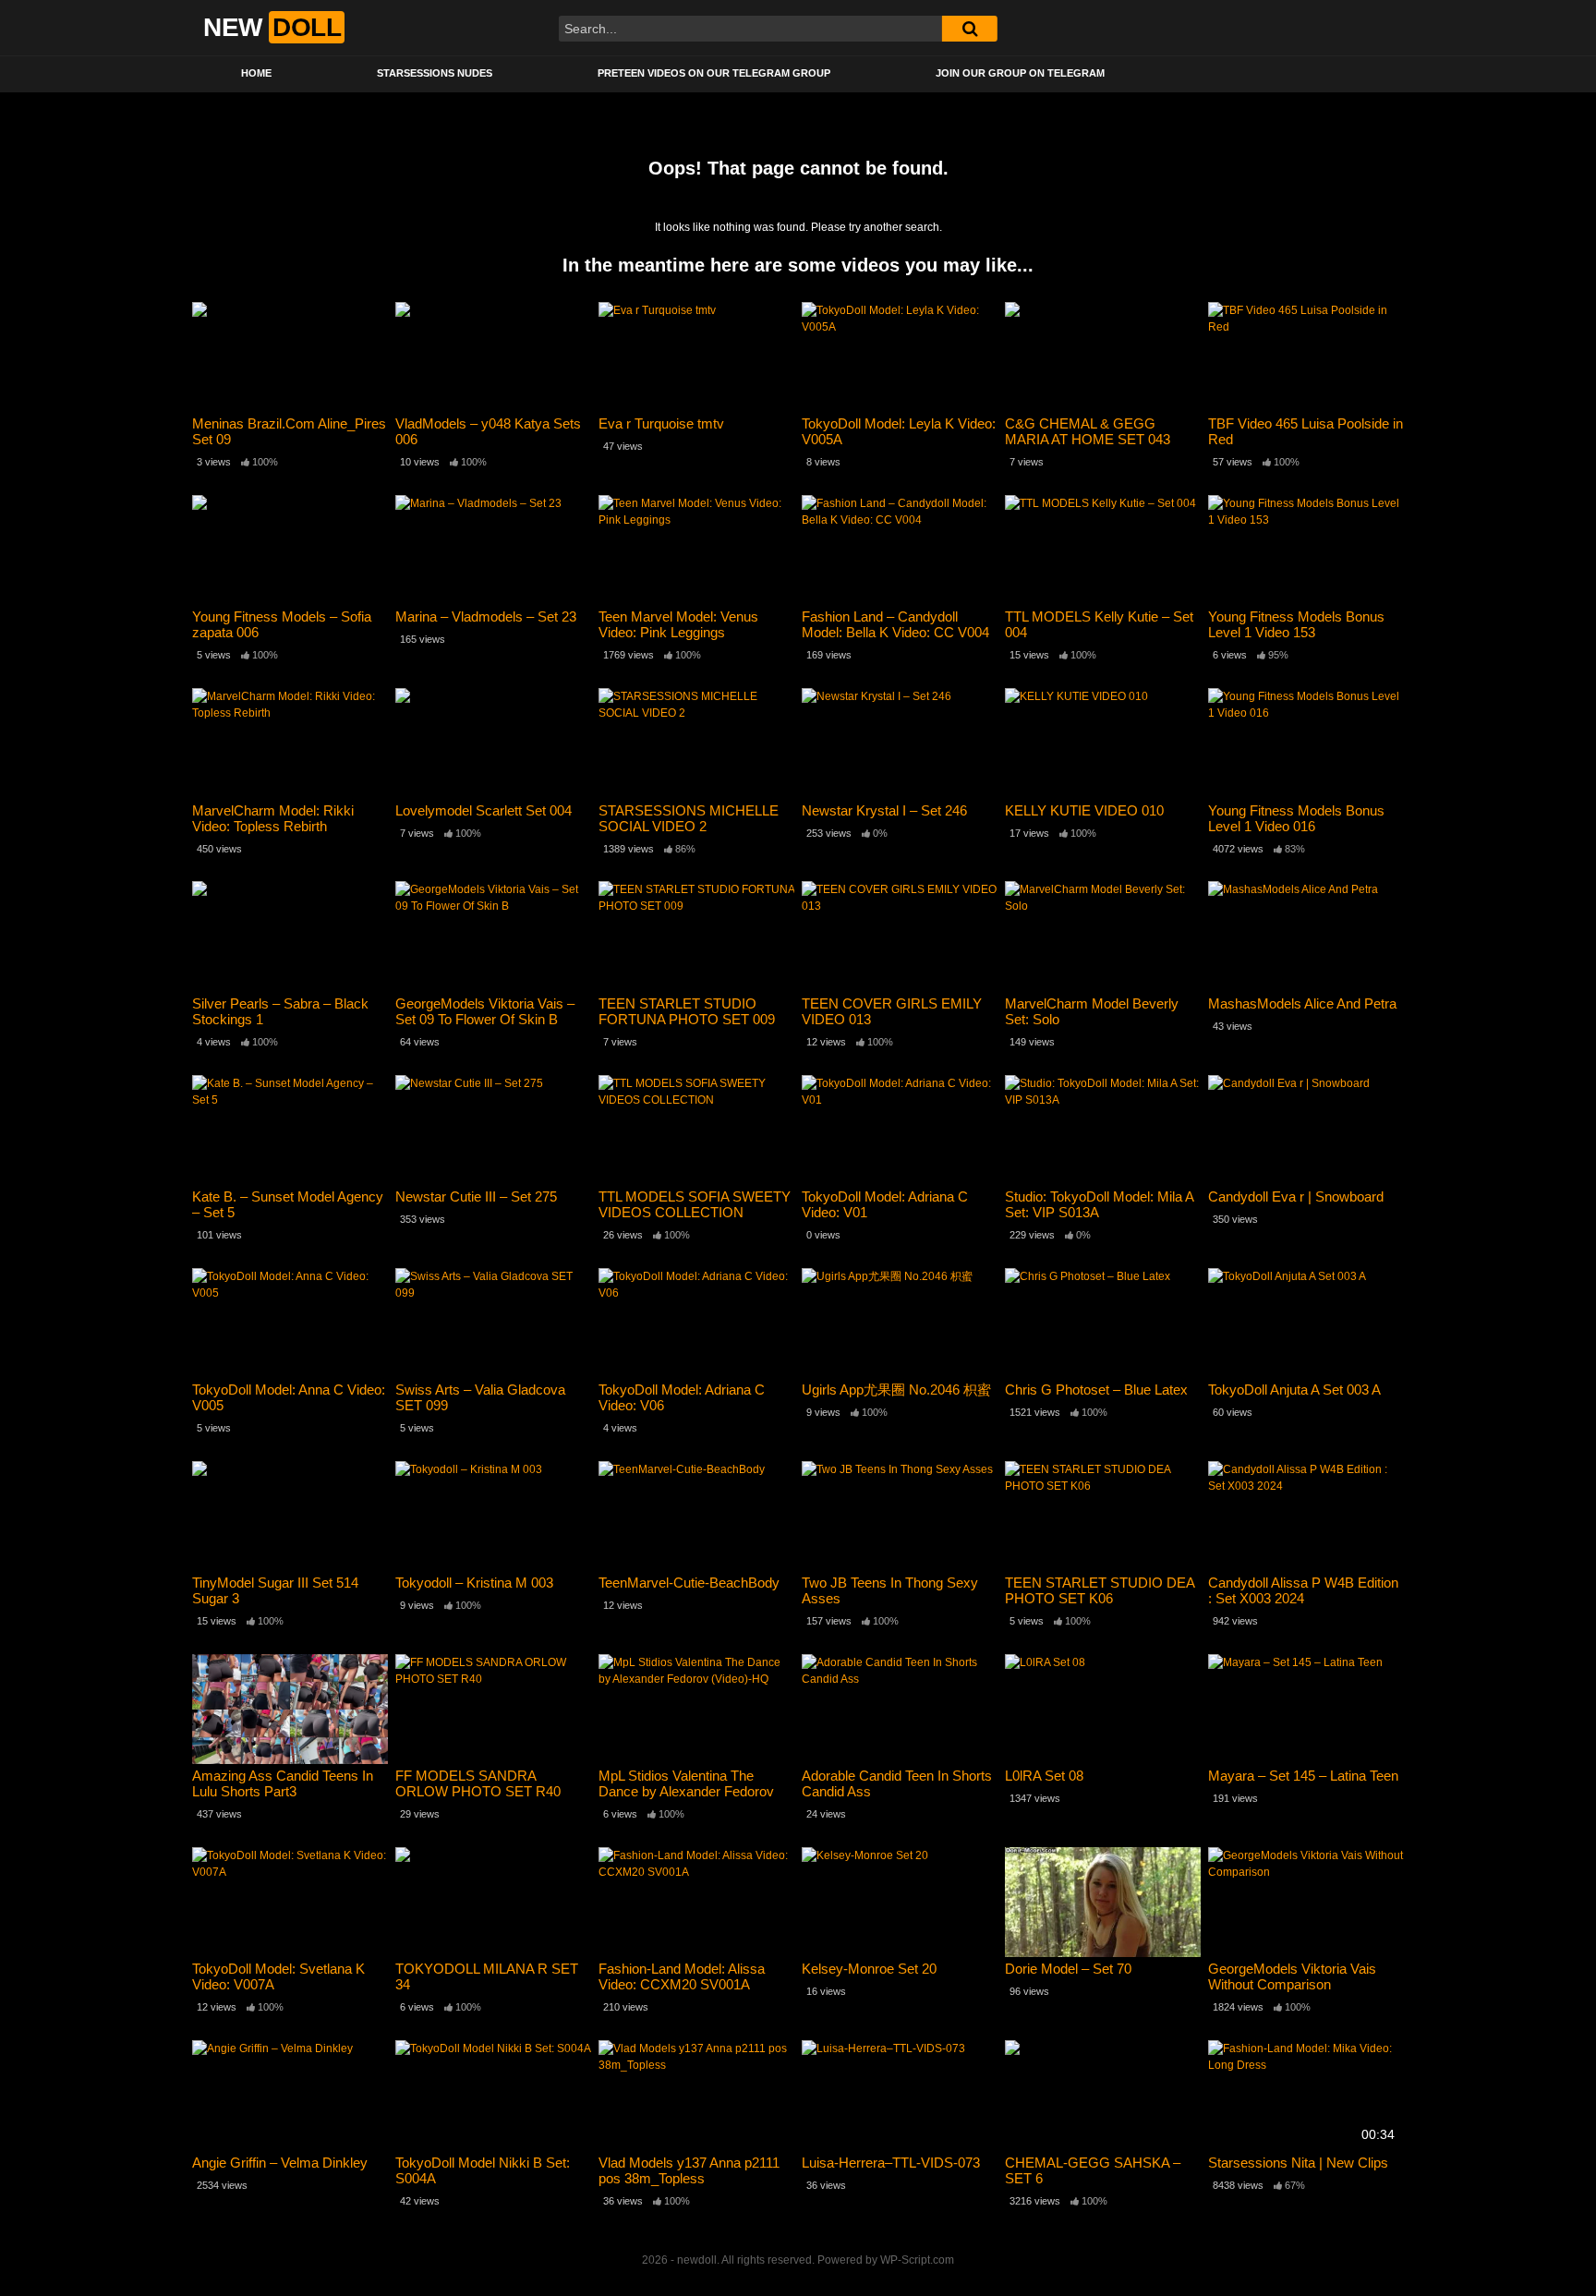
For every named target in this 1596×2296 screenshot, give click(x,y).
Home (256, 73)
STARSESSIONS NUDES (435, 73)
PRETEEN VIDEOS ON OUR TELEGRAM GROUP (714, 73)
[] (970, 29)
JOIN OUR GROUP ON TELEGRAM (1020, 73)
